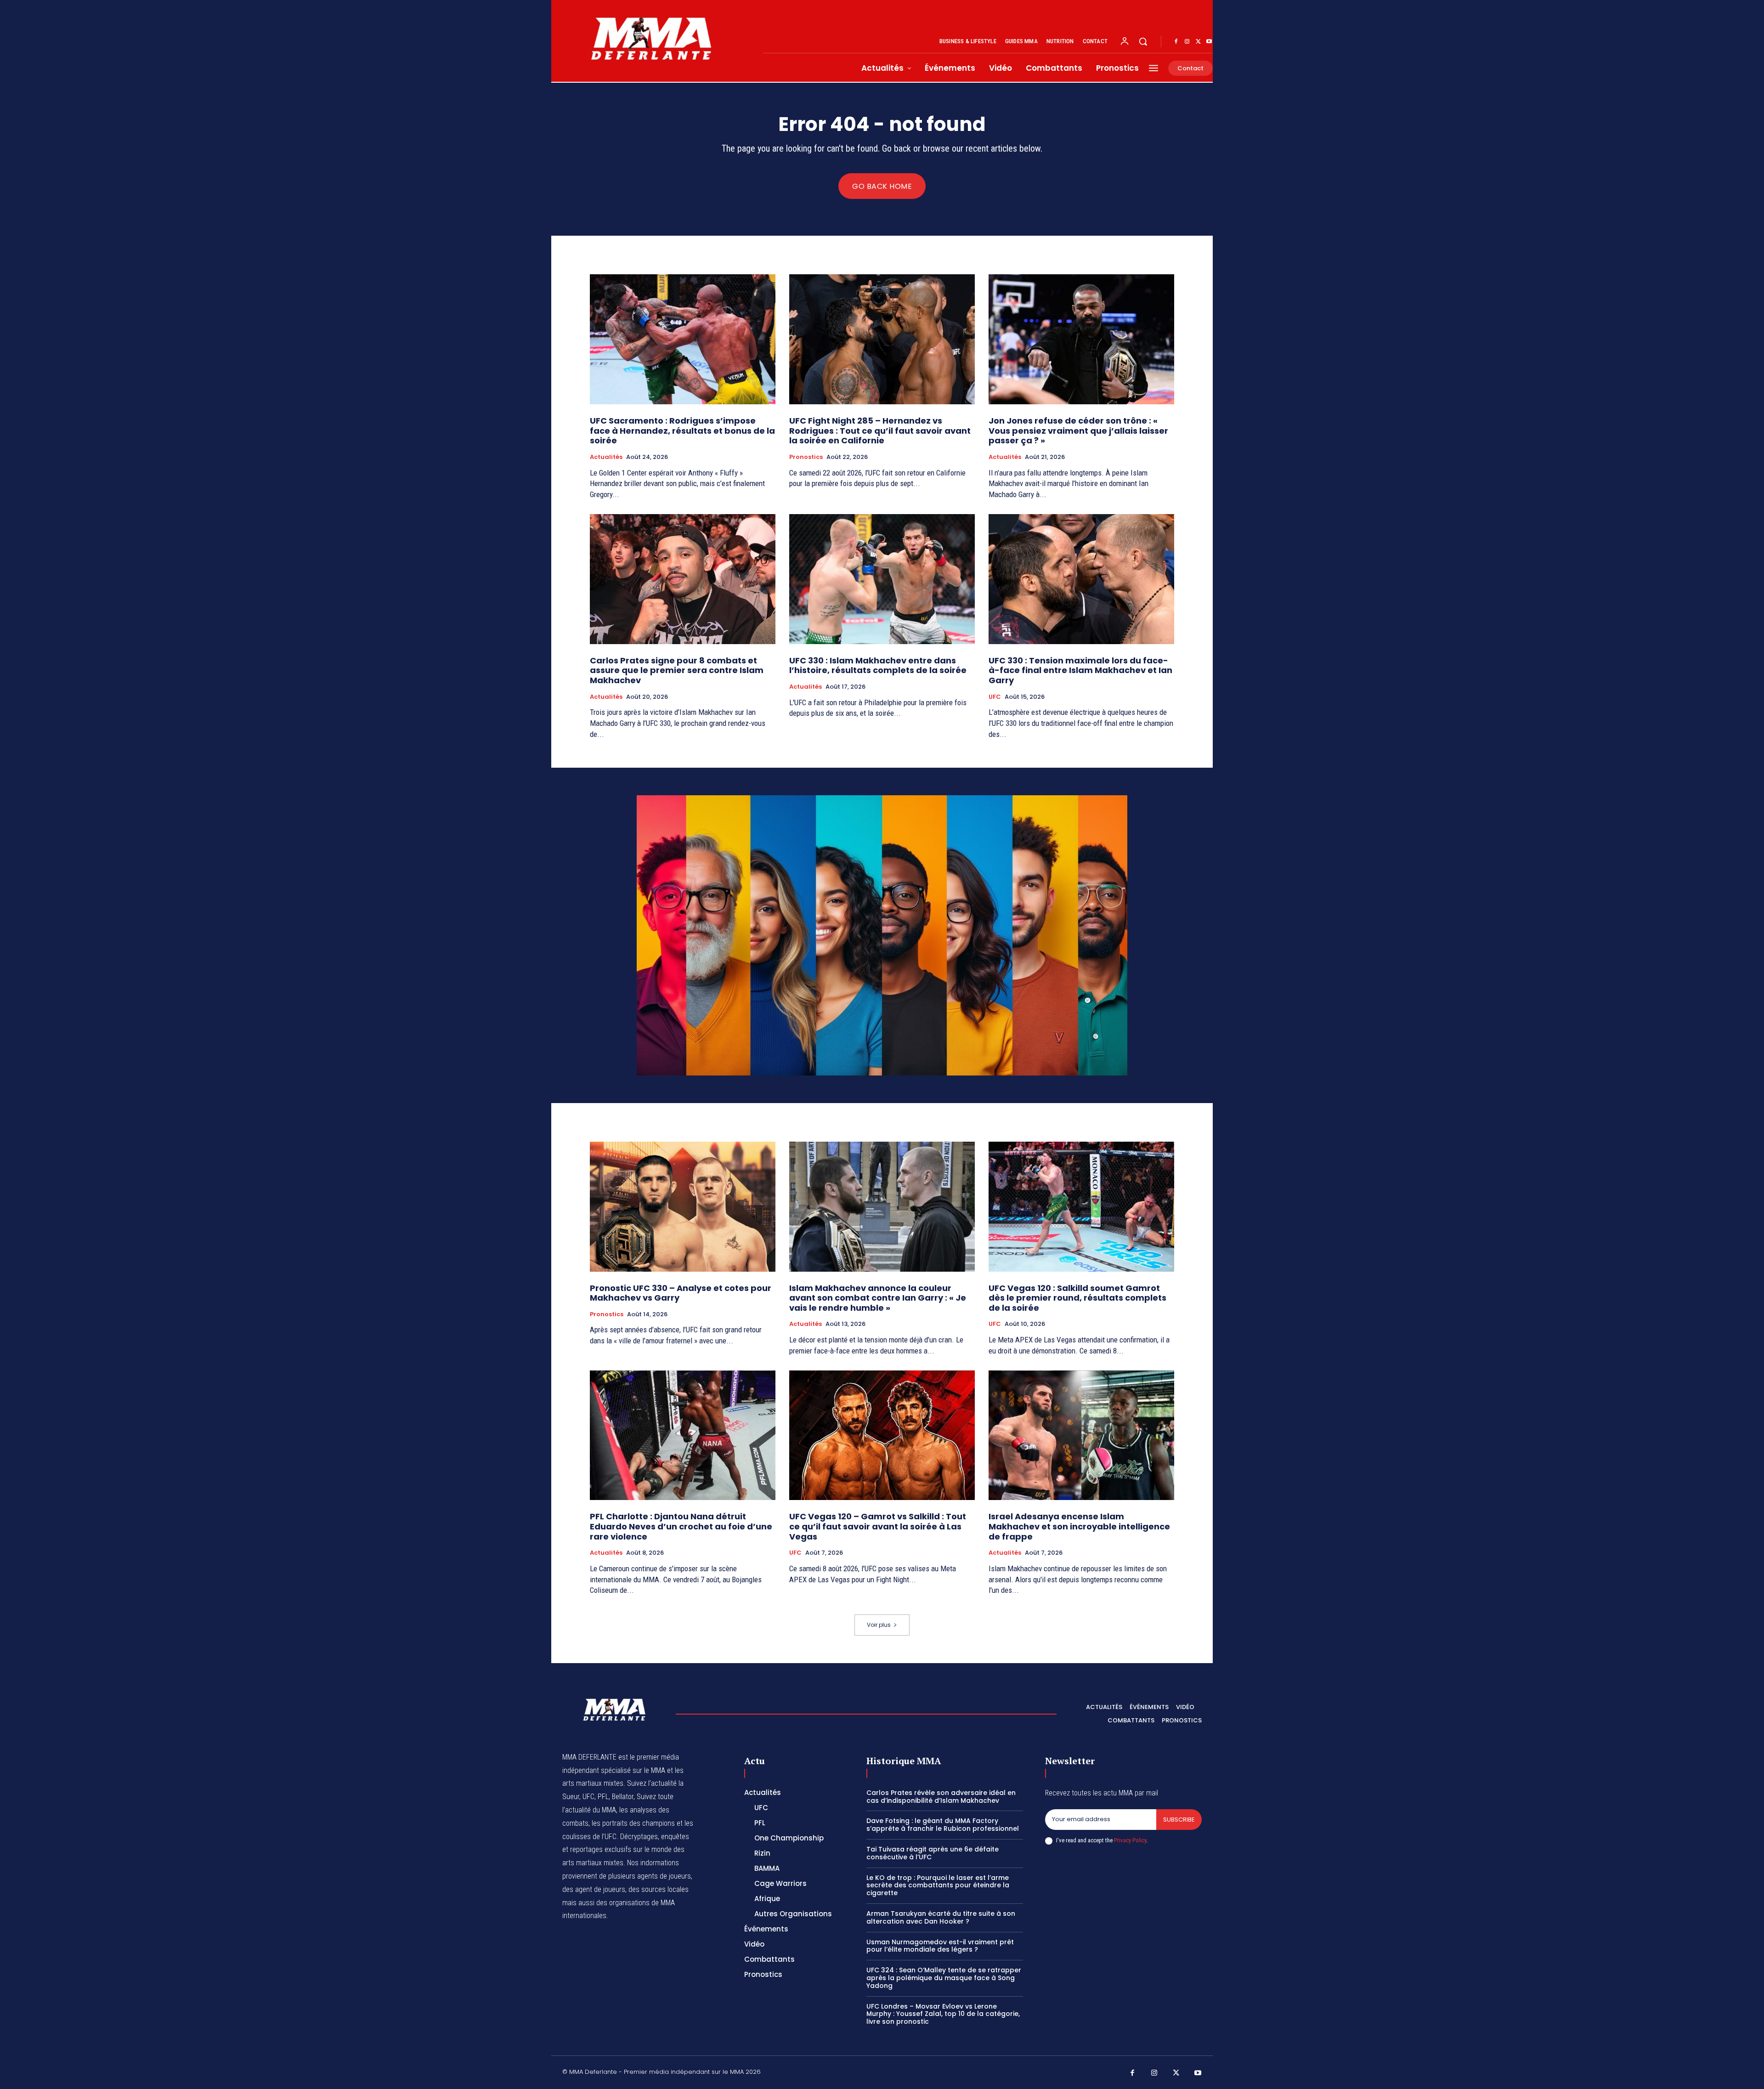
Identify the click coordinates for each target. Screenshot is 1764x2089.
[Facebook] (1176, 42)
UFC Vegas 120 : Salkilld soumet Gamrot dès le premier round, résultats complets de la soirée (1077, 1298)
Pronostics (806, 457)
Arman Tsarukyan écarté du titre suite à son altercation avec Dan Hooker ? (941, 1917)
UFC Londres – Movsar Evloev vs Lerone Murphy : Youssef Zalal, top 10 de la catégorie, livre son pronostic (943, 2014)
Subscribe (1179, 1820)
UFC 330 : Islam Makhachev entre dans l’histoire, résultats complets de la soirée (878, 665)
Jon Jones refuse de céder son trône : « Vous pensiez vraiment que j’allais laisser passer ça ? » (1078, 430)
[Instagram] (1187, 42)
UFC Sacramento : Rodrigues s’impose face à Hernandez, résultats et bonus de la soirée (682, 430)
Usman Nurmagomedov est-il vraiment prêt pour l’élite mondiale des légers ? (940, 1946)
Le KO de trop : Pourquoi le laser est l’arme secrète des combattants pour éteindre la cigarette (938, 1885)
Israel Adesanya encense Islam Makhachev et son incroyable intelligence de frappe (1079, 1526)
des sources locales (659, 1889)
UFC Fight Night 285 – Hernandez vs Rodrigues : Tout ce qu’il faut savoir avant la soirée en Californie (880, 430)
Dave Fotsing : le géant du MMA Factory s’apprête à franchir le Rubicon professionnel (943, 1825)
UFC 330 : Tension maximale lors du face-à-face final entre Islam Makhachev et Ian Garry (1080, 670)
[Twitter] (1198, 42)
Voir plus (879, 1625)
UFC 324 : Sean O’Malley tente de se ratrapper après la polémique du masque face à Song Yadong (944, 1978)
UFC (995, 697)
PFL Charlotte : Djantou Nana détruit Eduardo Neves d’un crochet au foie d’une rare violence (681, 1526)
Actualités (606, 457)
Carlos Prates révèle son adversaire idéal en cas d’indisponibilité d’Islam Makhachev (941, 1797)
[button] (1143, 41)
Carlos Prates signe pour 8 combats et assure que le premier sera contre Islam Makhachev (677, 670)
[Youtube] (1209, 42)
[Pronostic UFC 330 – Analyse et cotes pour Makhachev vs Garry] (683, 1207)
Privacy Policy (1130, 1840)
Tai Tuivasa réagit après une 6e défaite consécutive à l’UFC (933, 1853)
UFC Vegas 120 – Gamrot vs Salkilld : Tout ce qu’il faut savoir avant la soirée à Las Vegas (878, 1526)
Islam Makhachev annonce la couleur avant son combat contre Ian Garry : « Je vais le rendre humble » (878, 1298)
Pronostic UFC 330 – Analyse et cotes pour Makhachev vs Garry (681, 1293)
